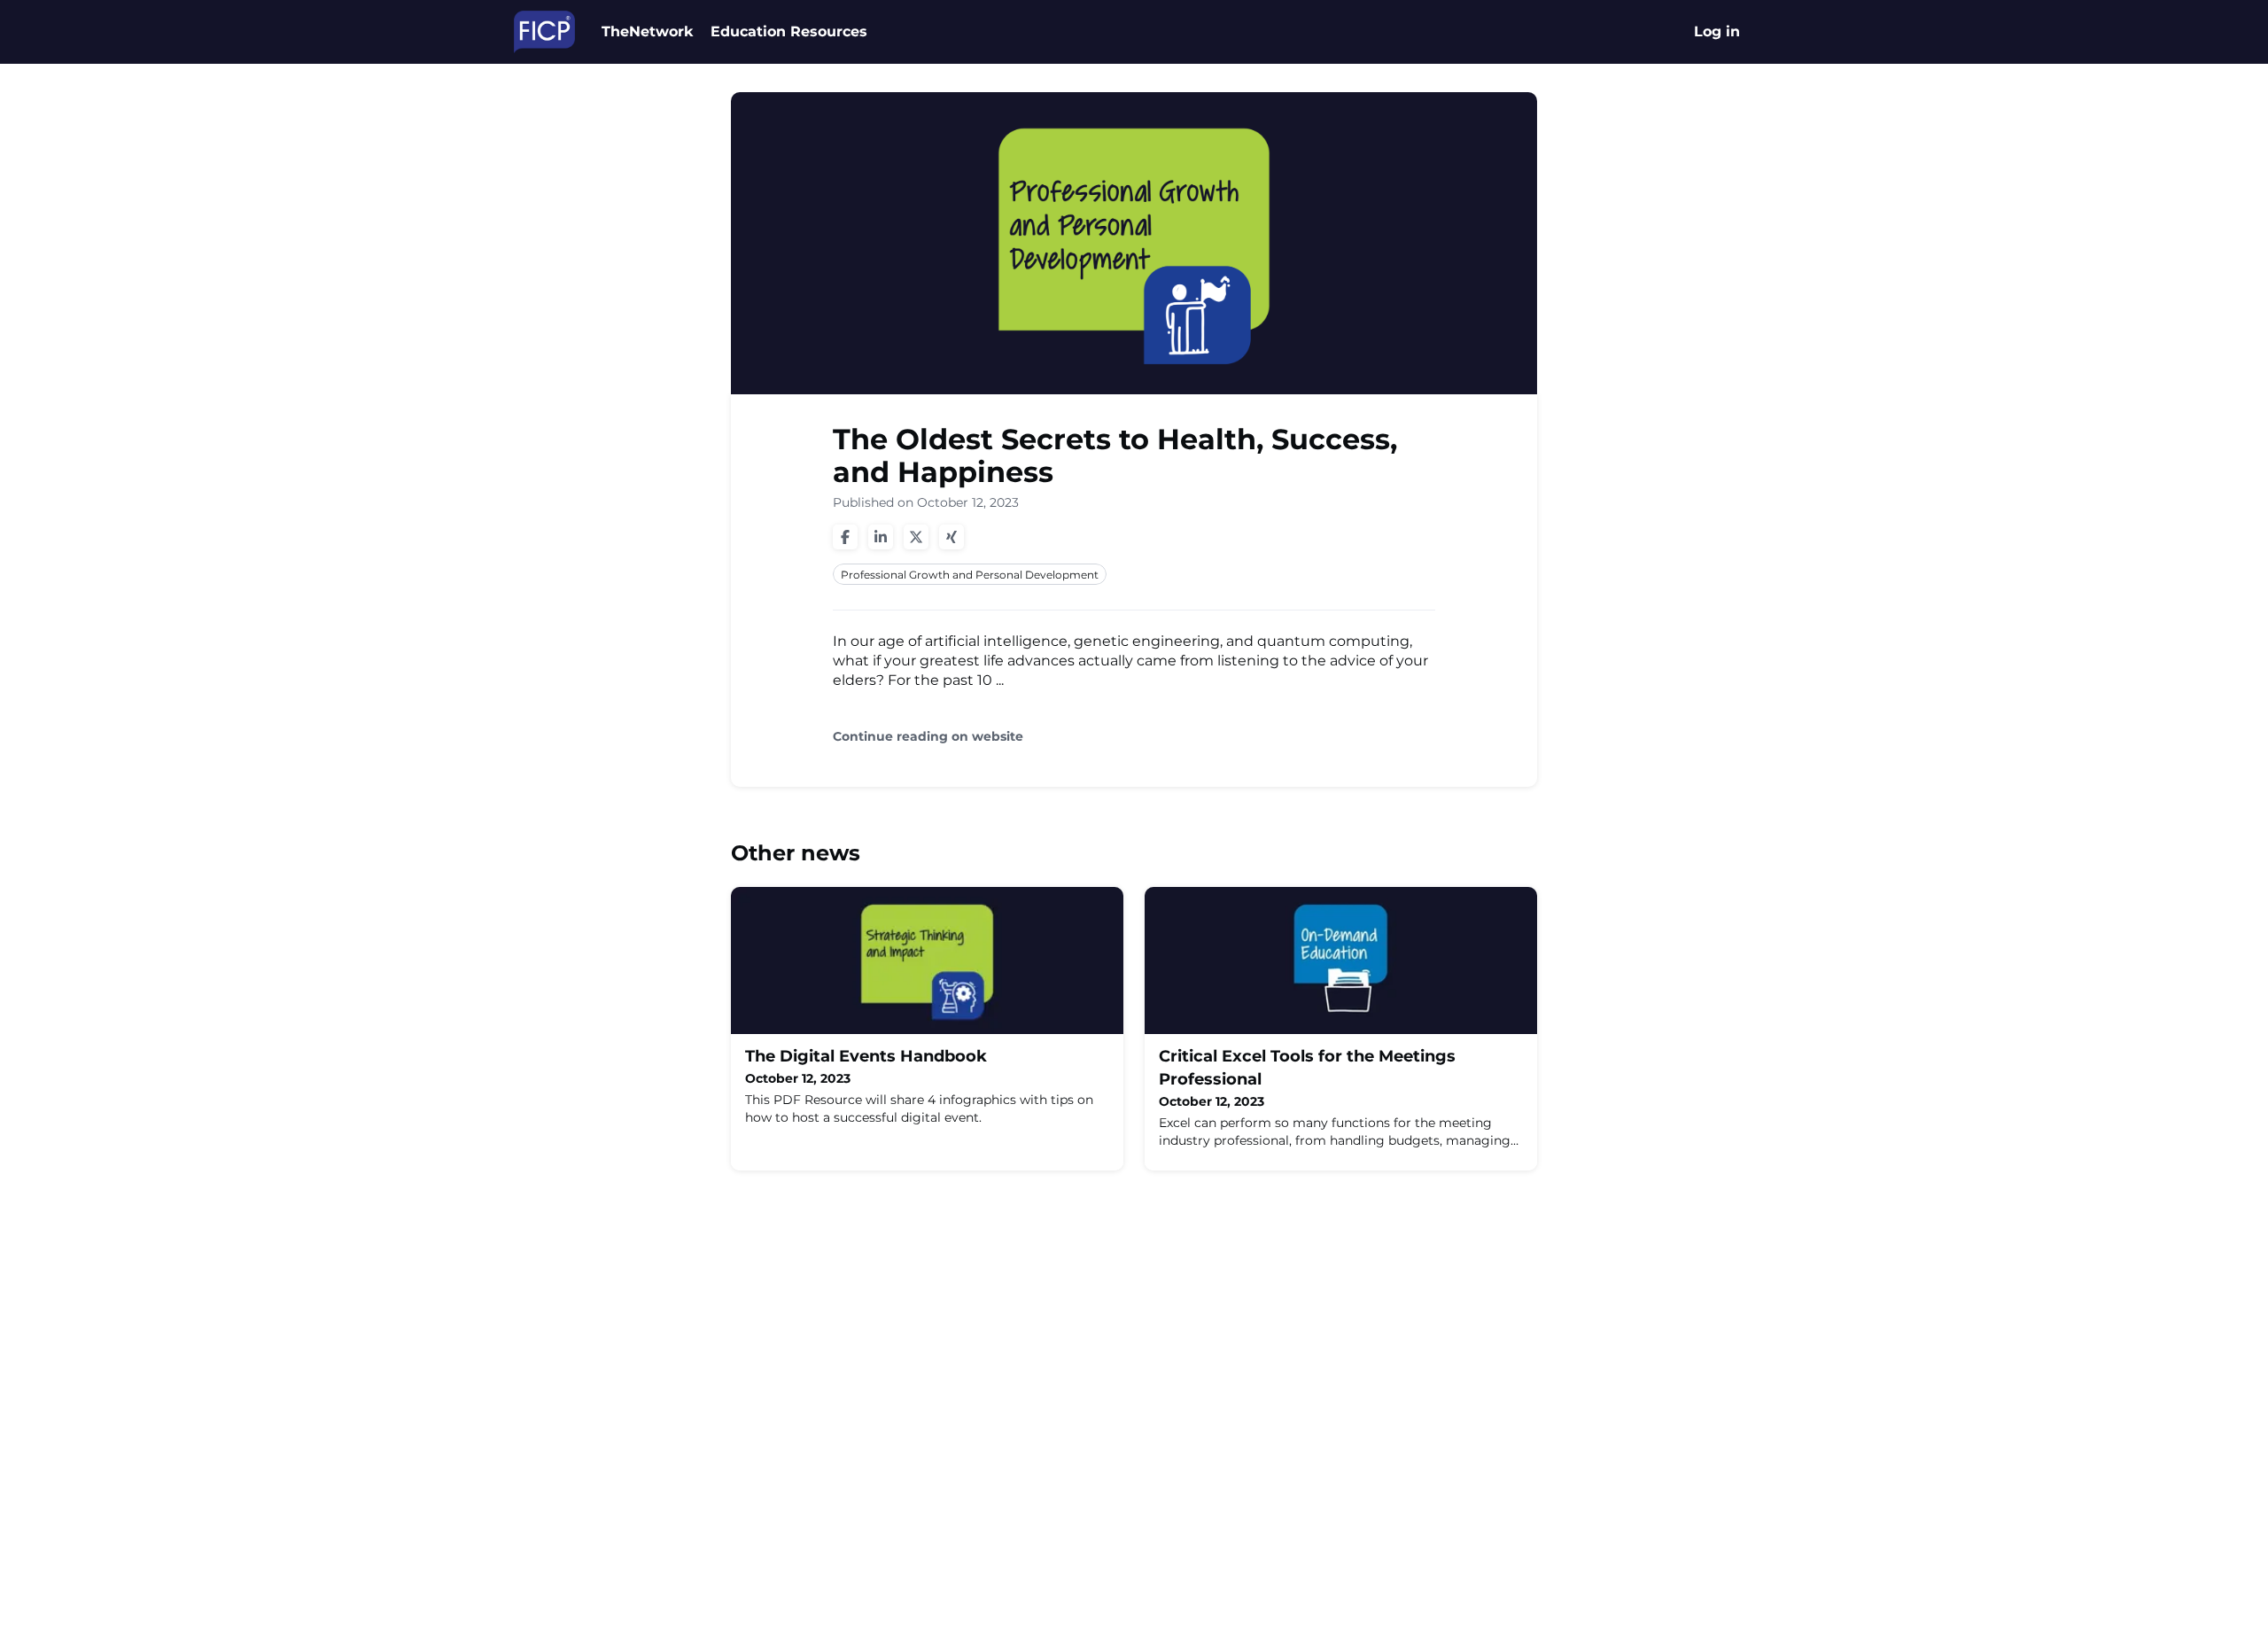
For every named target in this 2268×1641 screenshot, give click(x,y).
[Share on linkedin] (881, 537)
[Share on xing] (951, 537)
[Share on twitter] (916, 537)
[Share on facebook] (845, 537)
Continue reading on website (928, 737)
